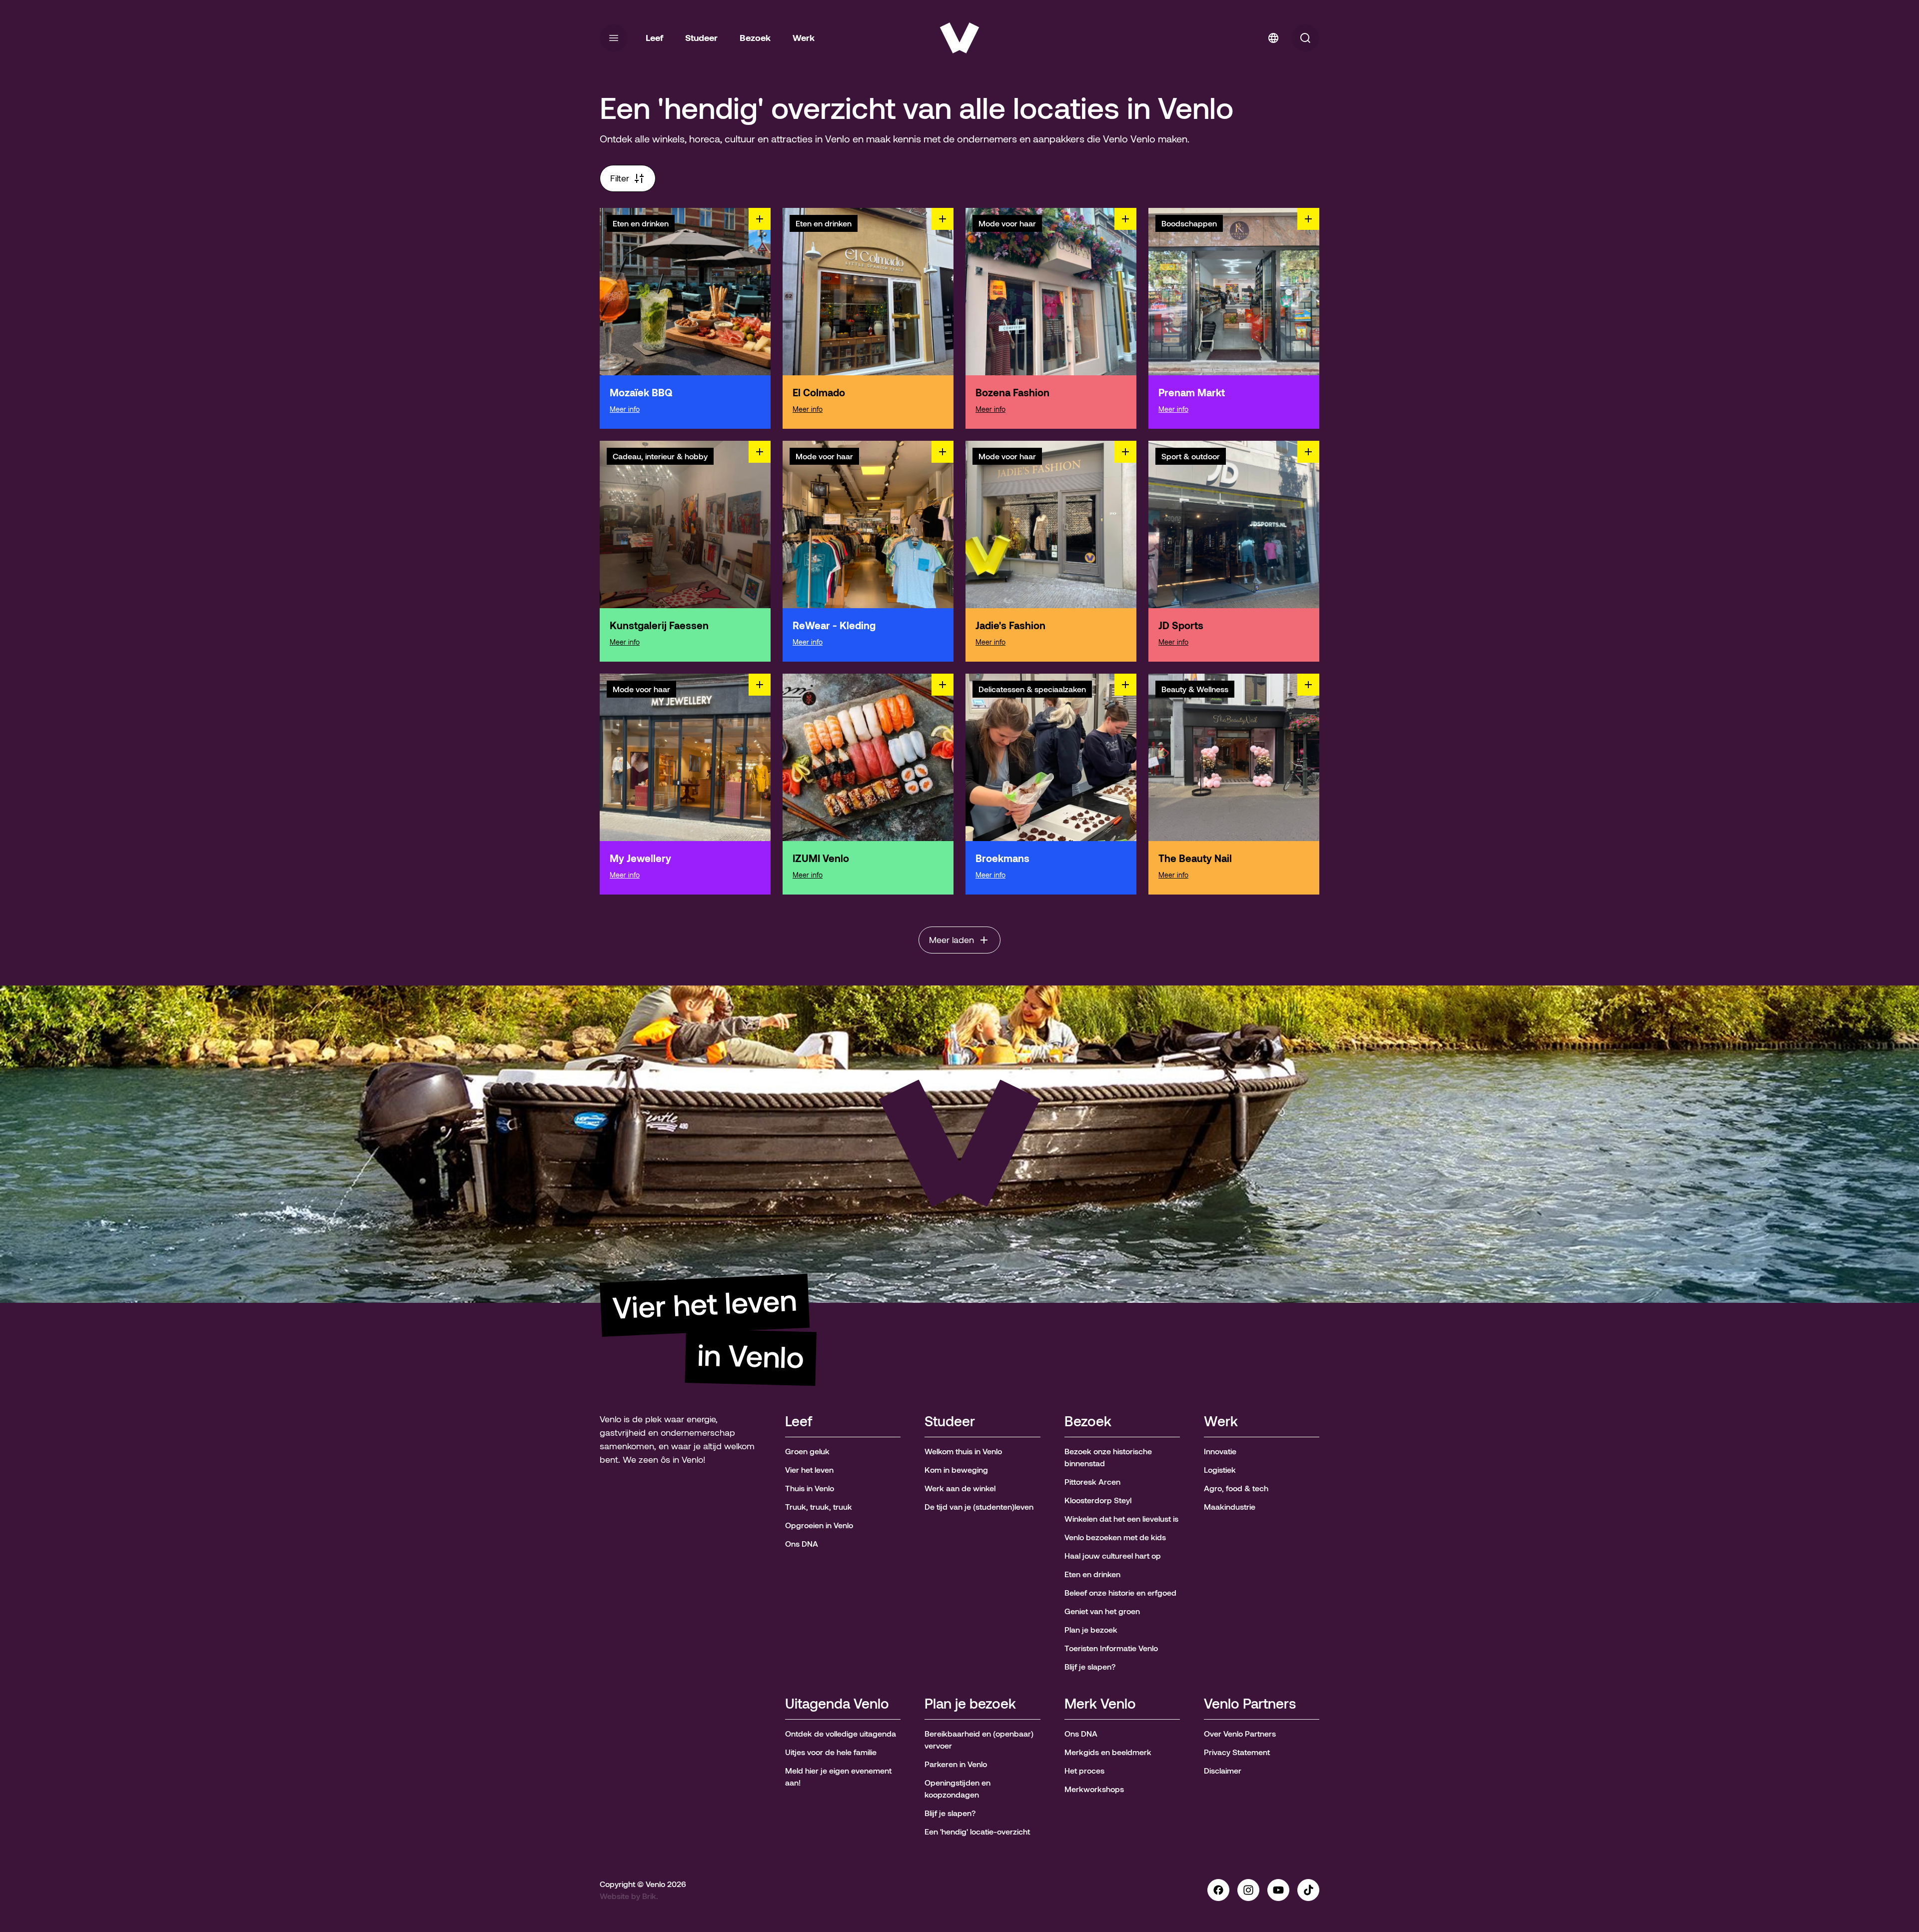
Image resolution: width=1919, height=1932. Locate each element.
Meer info (625, 409)
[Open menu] (614, 38)
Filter (620, 178)
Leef (799, 1422)
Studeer (950, 1422)
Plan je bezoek (970, 1704)
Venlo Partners (1250, 1704)
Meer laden (952, 940)
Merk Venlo (1100, 1704)
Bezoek (1088, 1422)
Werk (1221, 1422)
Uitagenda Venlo (837, 1704)
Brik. (650, 1896)
